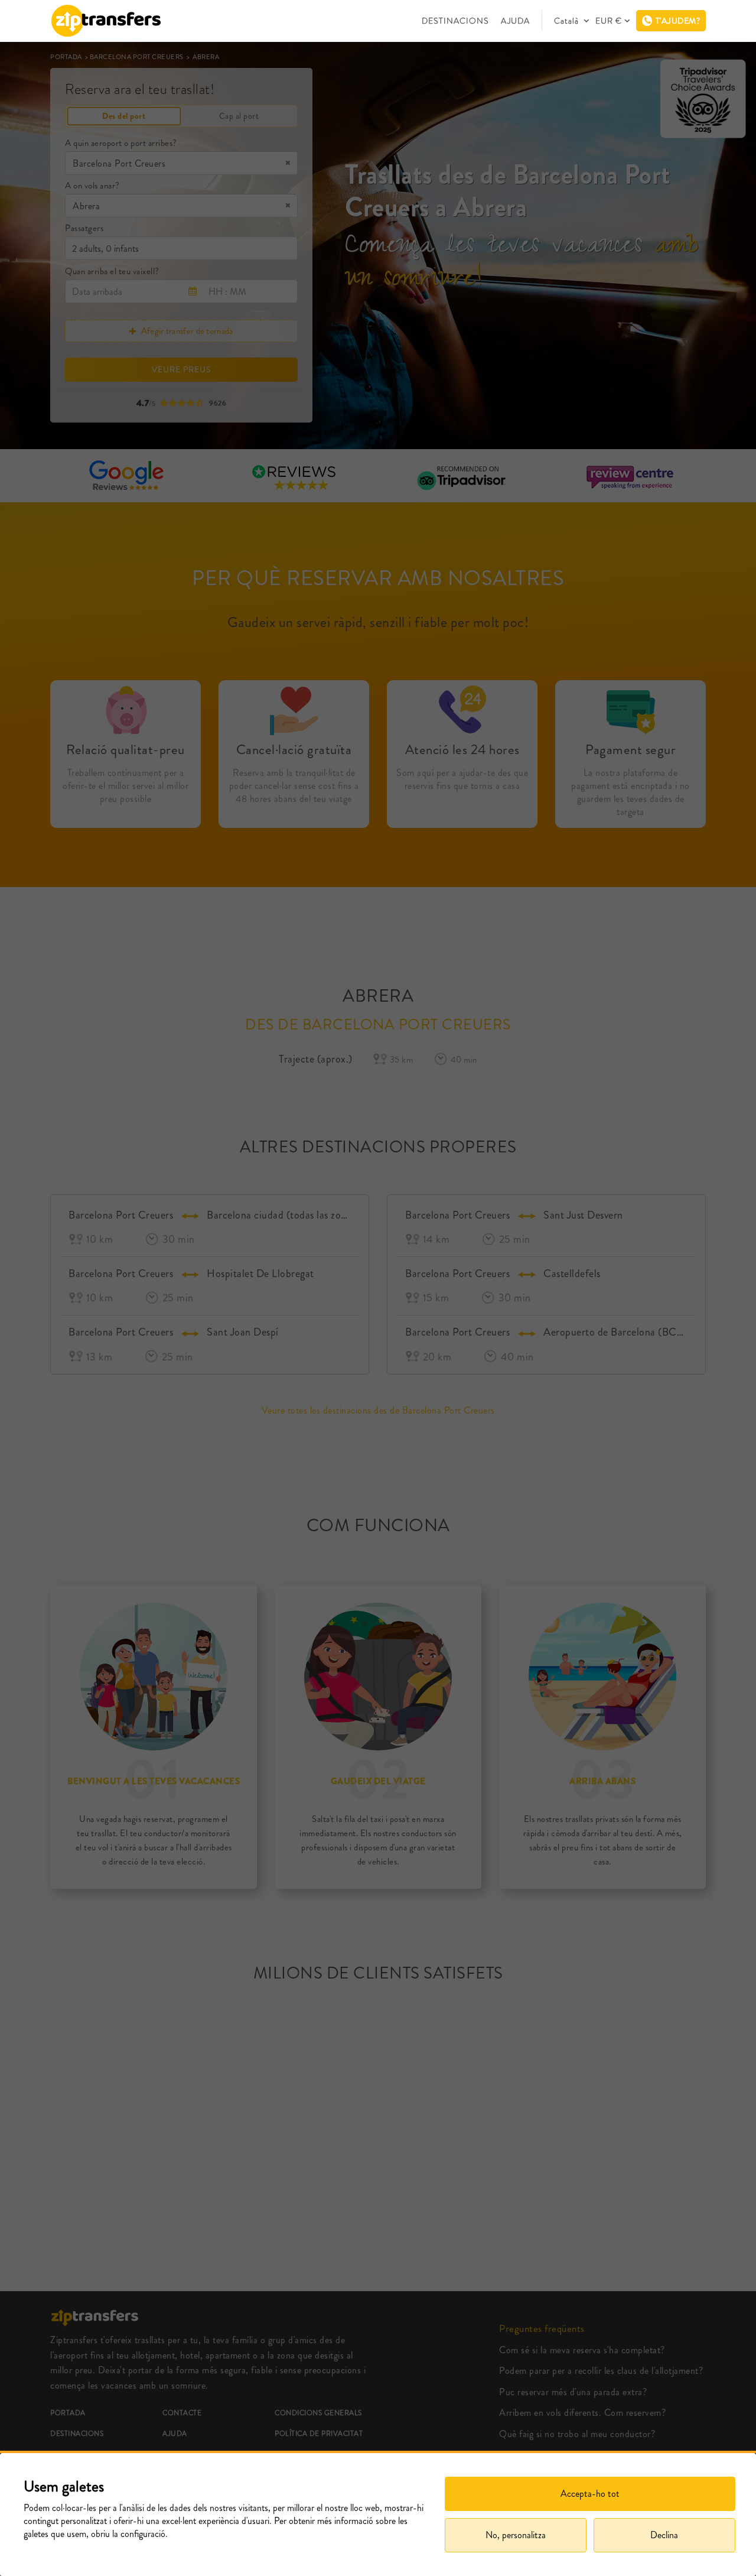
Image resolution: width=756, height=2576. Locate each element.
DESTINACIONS (455, 21)
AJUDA (515, 21)
